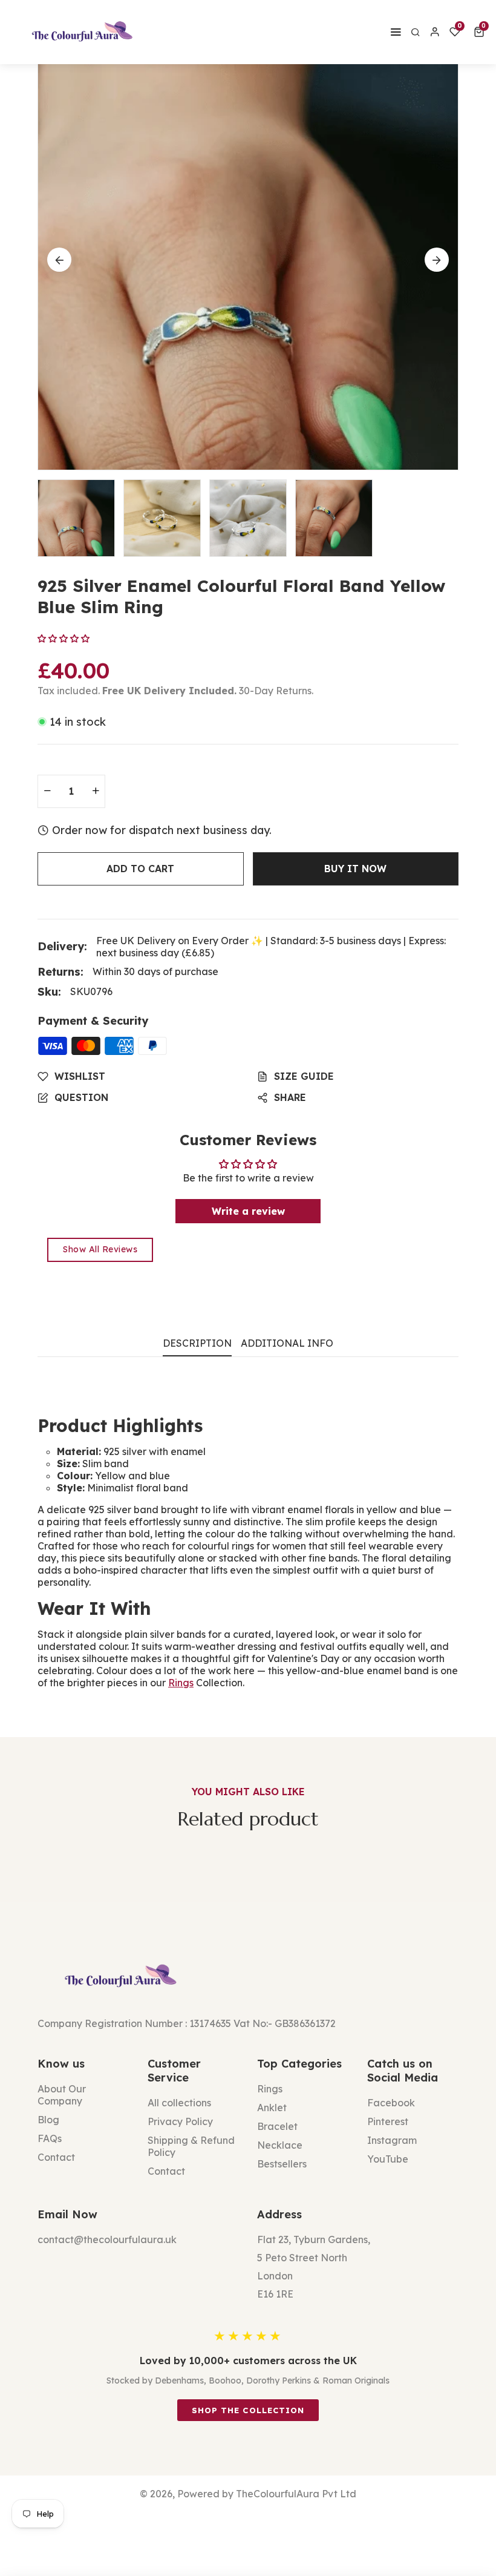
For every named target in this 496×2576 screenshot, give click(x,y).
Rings (181, 1683)
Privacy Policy (180, 2121)
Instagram (392, 2140)
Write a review (248, 1211)
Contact (56, 2157)
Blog (48, 2120)
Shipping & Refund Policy (191, 2146)
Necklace (280, 2145)
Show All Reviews (100, 1249)
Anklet (272, 2108)
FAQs (50, 2138)
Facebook (391, 2103)
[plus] (96, 791)
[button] (481, 32)
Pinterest (388, 2121)
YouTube (388, 2159)
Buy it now (355, 869)
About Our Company (62, 2095)
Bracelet (277, 2126)
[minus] (47, 791)
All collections (179, 2103)
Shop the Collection (248, 2410)
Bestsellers (282, 2164)
